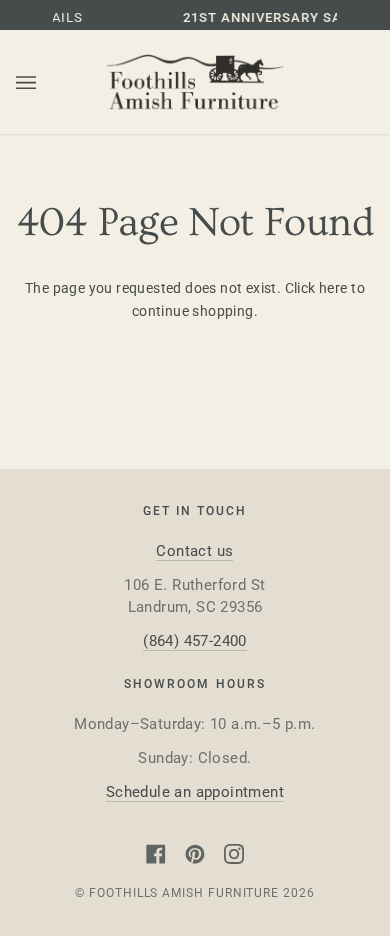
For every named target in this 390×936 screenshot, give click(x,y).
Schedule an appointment (195, 792)
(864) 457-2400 (195, 641)
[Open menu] (46, 83)
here (333, 288)
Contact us (194, 551)
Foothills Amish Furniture (184, 893)
